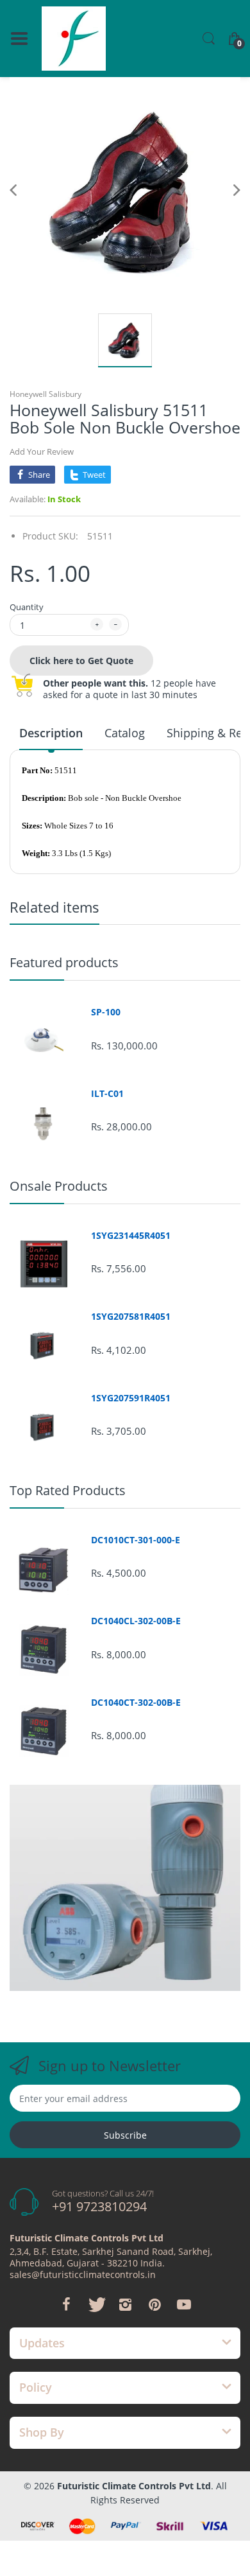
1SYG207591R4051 (131, 1398)
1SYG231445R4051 (131, 1236)
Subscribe (125, 2135)
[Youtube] (184, 2304)
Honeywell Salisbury (46, 394)
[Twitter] (96, 2304)
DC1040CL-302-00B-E (136, 1621)
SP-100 (106, 1012)
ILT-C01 (107, 1094)
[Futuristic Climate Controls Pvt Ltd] (74, 39)
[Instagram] (125, 2304)
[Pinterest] (154, 2304)
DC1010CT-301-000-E (136, 1540)
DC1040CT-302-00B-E (136, 1703)
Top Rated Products (68, 1490)
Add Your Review (42, 451)
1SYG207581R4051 (131, 1317)
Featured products (64, 962)
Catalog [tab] (125, 733)
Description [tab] (51, 733)
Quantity (27, 607)
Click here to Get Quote (81, 661)
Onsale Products (59, 1186)
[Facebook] (66, 2304)
